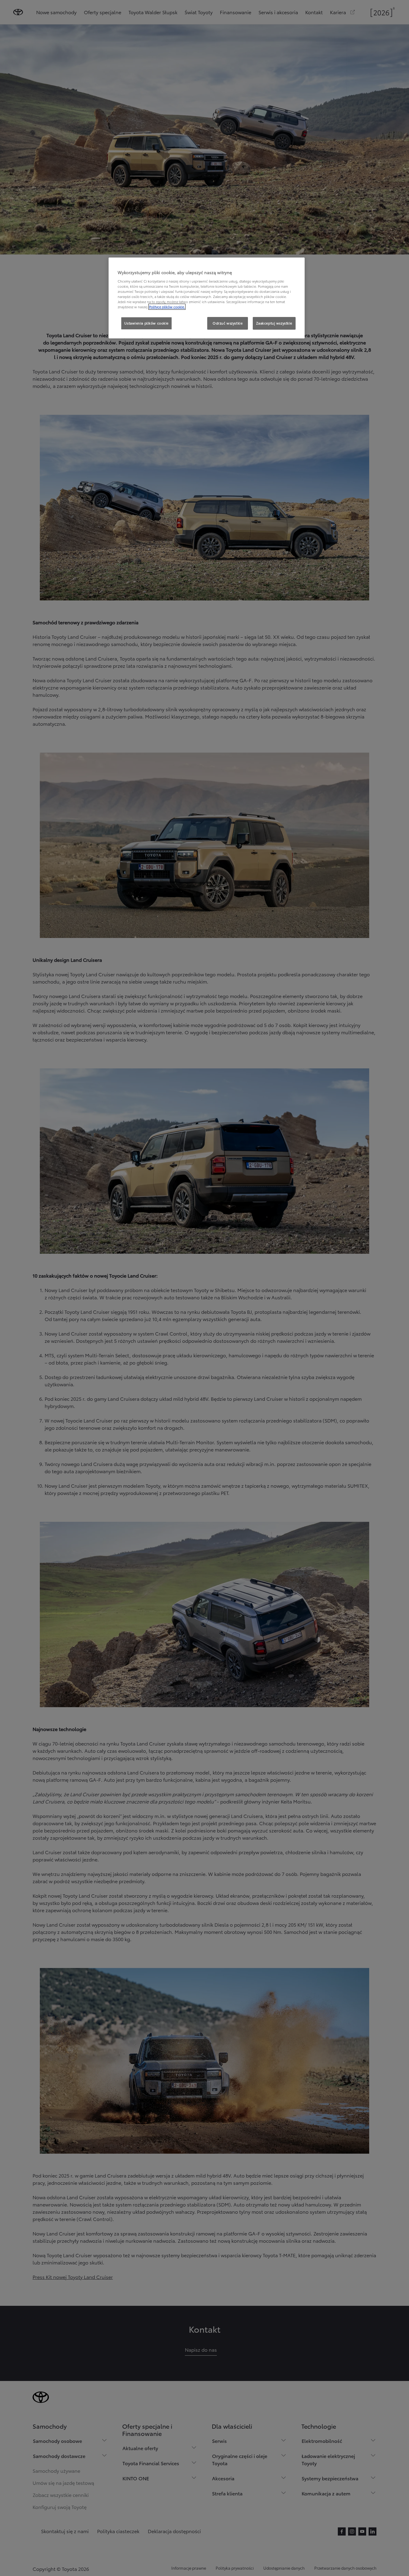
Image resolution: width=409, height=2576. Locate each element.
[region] (207, 298)
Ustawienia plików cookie (146, 323)
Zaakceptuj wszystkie (274, 323)
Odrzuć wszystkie (228, 323)
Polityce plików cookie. (167, 307)
